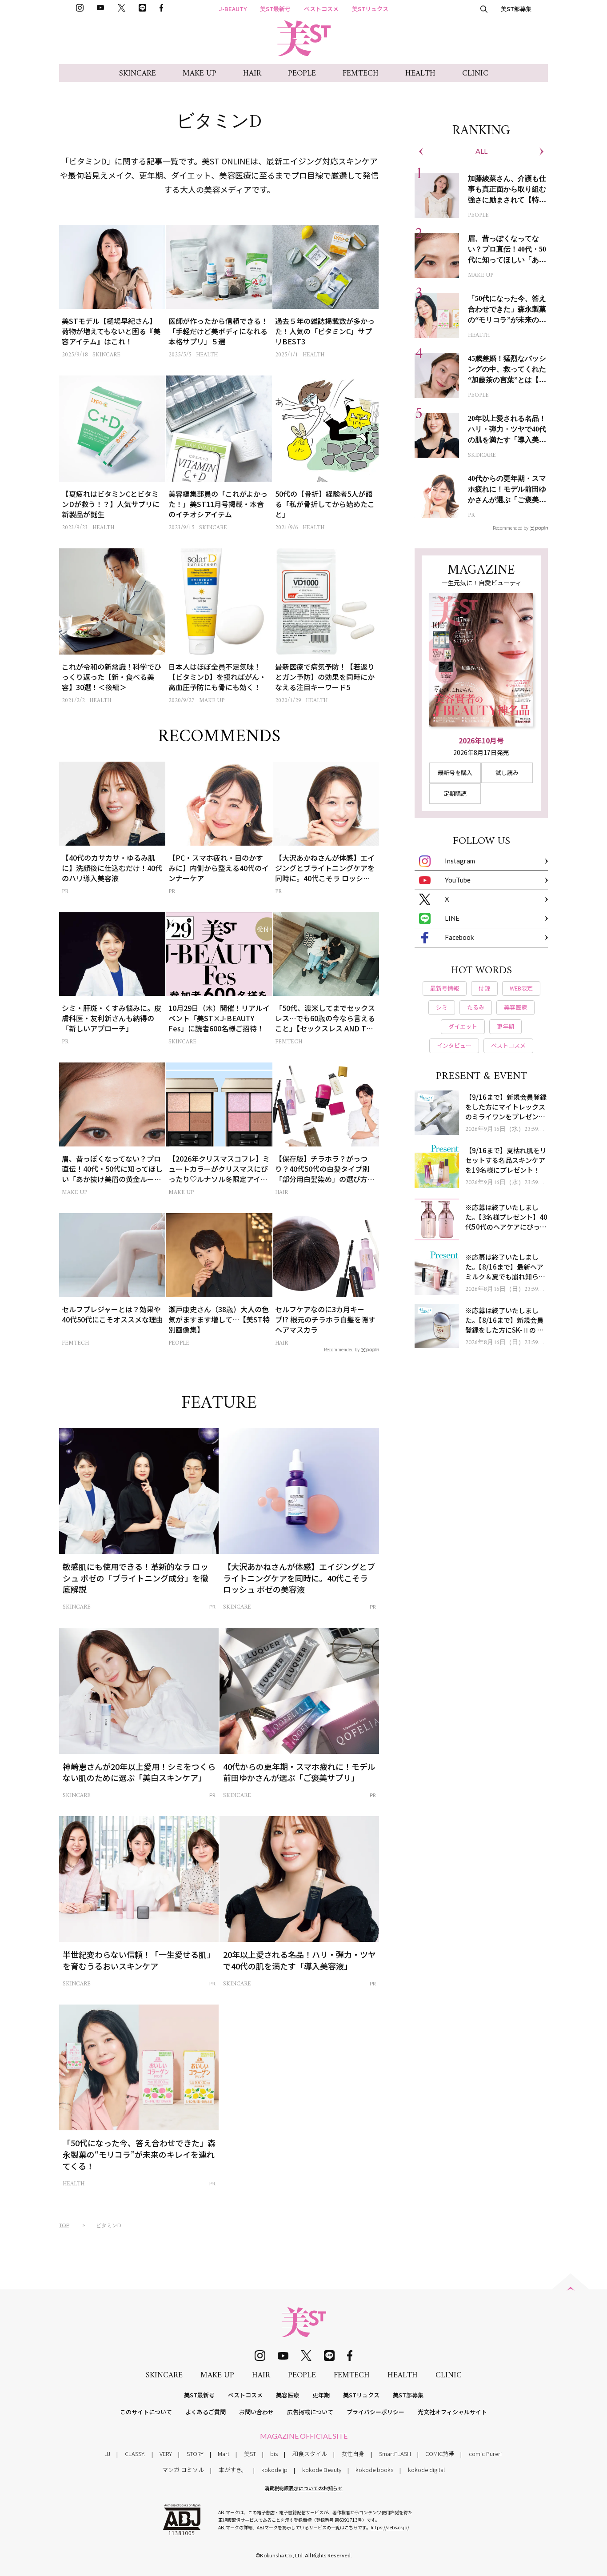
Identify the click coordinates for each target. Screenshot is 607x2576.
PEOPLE (302, 74)
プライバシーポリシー (375, 2412)
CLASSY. (135, 2454)
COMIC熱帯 (440, 2454)
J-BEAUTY (233, 9)
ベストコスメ (321, 9)
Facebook (459, 937)
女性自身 (353, 2454)
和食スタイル (310, 2454)
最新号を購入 (455, 773)
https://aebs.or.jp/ (390, 2527)
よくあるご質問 (206, 2412)
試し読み (507, 773)
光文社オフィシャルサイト (452, 2412)
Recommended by (342, 1349)
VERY (166, 2454)
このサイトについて (146, 2412)
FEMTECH (361, 74)
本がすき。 (233, 2470)
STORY (195, 2454)
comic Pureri (485, 2454)
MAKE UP (200, 74)
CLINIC (475, 74)
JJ (108, 2454)
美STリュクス (370, 9)
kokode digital (426, 2470)
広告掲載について (310, 2412)
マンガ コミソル (183, 2470)
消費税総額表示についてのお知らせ (303, 2488)
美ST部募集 (516, 9)
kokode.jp (274, 2470)
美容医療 (288, 2395)
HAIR (252, 74)
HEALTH (420, 74)
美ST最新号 (275, 9)
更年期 (321, 2395)
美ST (250, 2454)
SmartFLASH (395, 2454)
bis (274, 2454)
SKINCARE (138, 74)
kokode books (374, 2470)
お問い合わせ (256, 2412)
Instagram (460, 861)
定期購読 (455, 793)
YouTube (458, 880)
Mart (224, 2454)
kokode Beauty (322, 2470)
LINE (452, 918)
